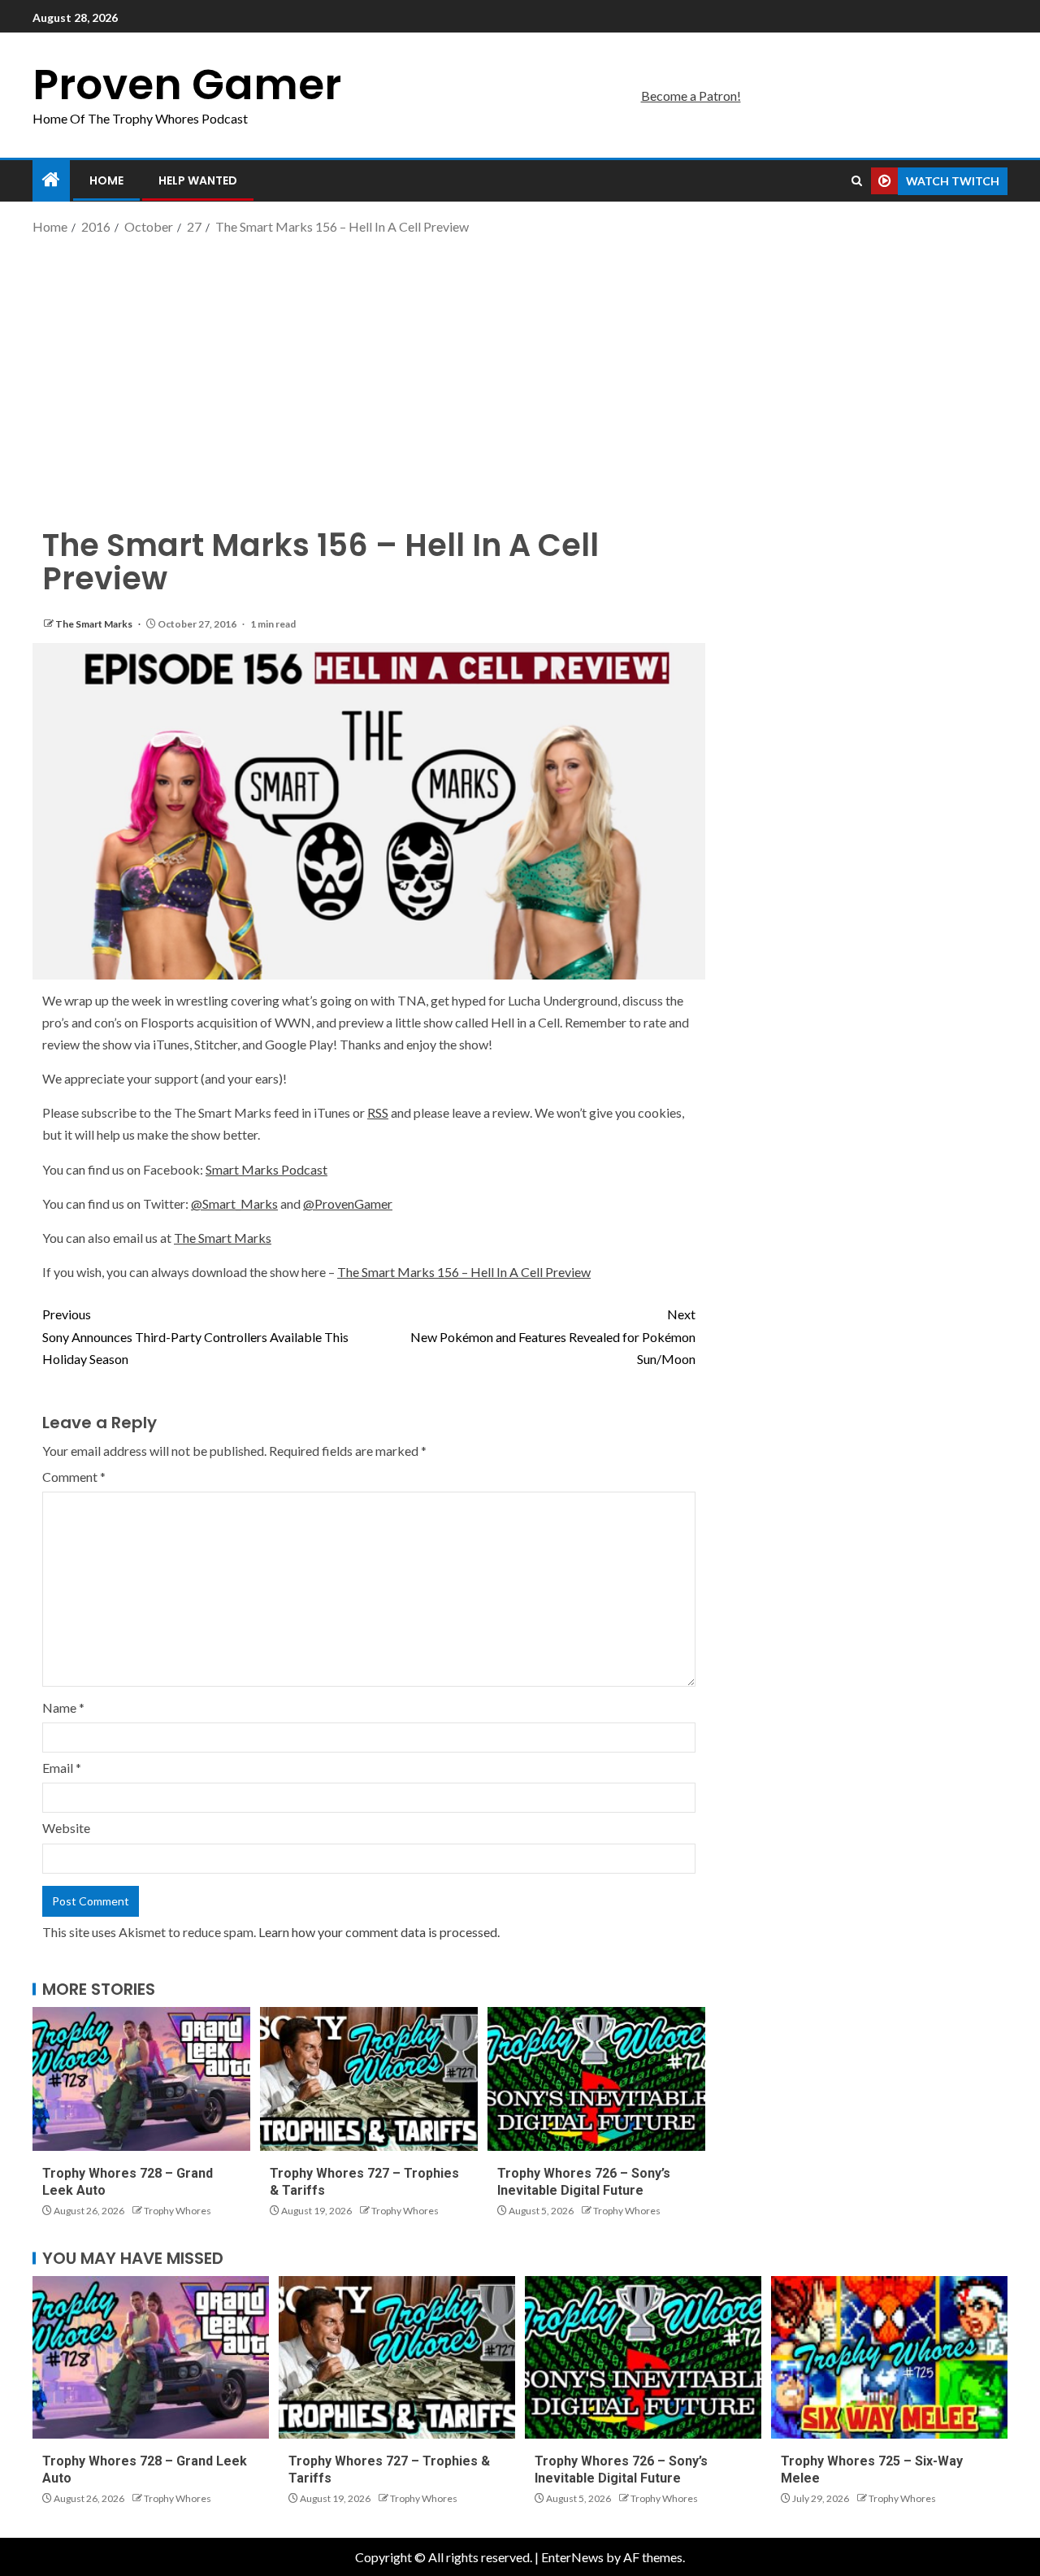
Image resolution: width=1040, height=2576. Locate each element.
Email (62, 1768)
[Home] (51, 180)
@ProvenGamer (348, 1203)
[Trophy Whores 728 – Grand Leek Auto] (141, 2079)
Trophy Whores (178, 2211)
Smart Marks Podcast (266, 1169)
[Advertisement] (520, 368)
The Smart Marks (95, 624)
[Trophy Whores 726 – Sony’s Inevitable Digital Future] (596, 2079)
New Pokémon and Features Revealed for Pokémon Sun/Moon (553, 1336)
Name (63, 1707)
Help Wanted (198, 180)
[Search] (857, 181)
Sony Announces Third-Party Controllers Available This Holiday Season (195, 1336)
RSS (378, 1112)
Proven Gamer (187, 84)
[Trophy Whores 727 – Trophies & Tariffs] (369, 2079)
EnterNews (572, 2557)
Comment (74, 1477)
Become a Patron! (691, 96)
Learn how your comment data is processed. (379, 1932)
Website (66, 1828)
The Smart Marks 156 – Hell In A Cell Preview (464, 1272)
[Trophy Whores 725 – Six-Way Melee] (889, 2357)
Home (106, 180)
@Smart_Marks (234, 1203)
